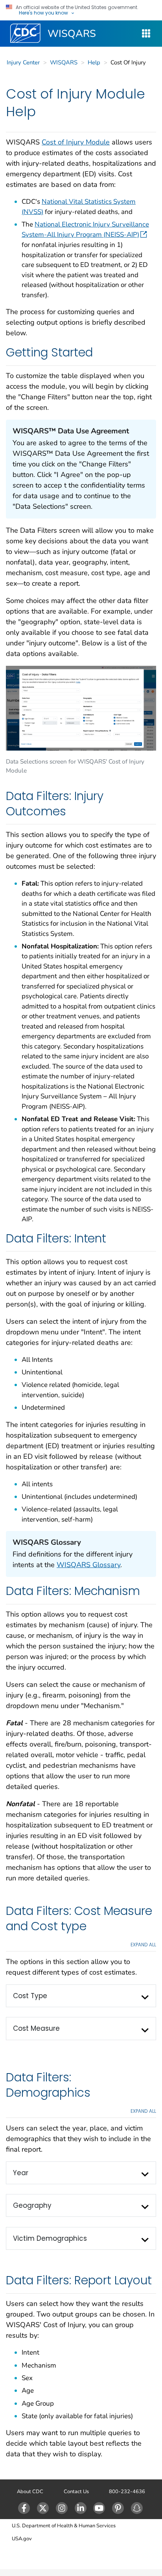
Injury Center (23, 62)
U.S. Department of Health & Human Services (64, 2526)
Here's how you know (43, 13)
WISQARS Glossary (88, 1565)
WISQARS (72, 34)
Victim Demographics (50, 2238)
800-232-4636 (127, 2492)
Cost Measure (36, 2028)
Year (21, 2173)
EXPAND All (143, 1945)
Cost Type (30, 1996)
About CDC (30, 2492)
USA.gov (22, 2539)
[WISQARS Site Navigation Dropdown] (146, 34)
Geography (32, 2205)
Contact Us (76, 2492)
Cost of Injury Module (76, 142)
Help (94, 62)
